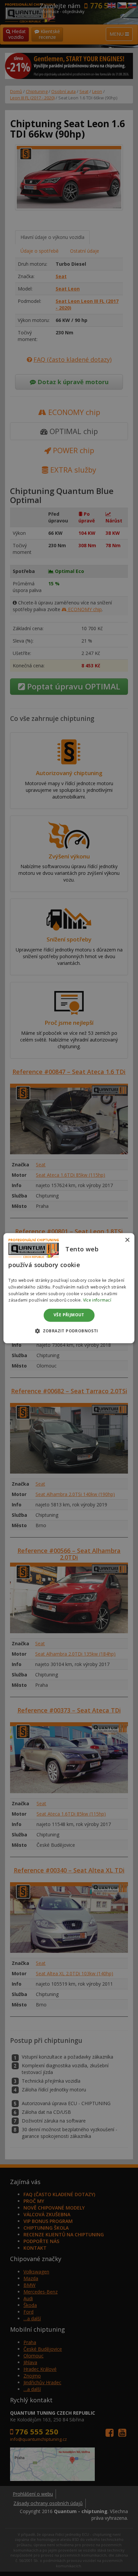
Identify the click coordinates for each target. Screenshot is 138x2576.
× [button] (127, 1240)
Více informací (97, 1300)
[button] (69, 1331)
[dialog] (69, 1288)
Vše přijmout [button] (69, 1315)
